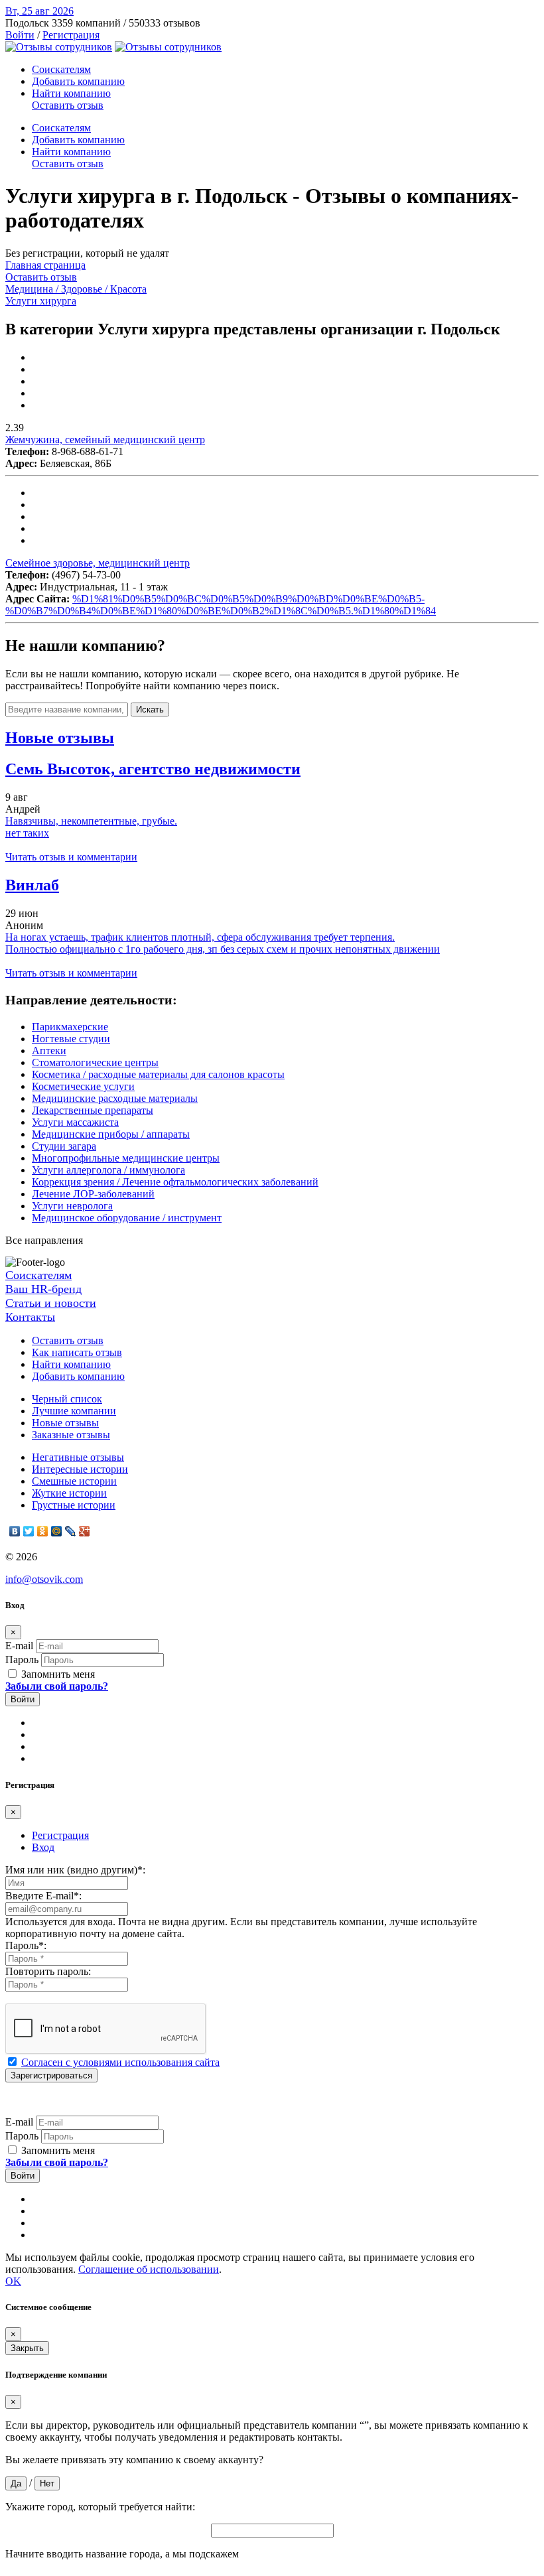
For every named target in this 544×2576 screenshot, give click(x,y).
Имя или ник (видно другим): (75, 1870)
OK (13, 2281)
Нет (47, 2483)
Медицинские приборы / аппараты (111, 1134)
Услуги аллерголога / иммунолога (108, 1170)
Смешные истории (74, 1481)
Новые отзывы (65, 1423)
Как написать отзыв (77, 1352)
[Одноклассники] (43, 1531)
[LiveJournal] (71, 1531)
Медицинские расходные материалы (115, 1098)
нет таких (27, 833)
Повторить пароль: (48, 1971)
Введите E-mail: (43, 1896)
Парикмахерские (70, 1027)
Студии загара (64, 1146)
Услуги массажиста (75, 1122)
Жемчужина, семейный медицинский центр (105, 440)
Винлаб (32, 885)
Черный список (67, 1399)
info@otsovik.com (44, 1579)
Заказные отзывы (71, 1435)
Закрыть (27, 2348)
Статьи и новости (51, 1303)
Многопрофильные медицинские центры (126, 1158)
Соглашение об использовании (149, 2269)
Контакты (30, 1317)
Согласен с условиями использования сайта (120, 2062)
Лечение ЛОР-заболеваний (93, 1194)
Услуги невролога (72, 1206)
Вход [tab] (43, 1847)
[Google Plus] (85, 1531)
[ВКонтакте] (15, 1531)
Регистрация (71, 35)
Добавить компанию (78, 81)
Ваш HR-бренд (43, 1289)
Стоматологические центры (95, 1062)
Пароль (22, 1660)
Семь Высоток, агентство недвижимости (153, 769)
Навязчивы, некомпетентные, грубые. (91, 821)
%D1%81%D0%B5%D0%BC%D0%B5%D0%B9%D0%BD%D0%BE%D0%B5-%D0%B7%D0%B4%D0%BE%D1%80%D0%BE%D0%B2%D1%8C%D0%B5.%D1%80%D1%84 (221, 605)
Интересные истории (80, 1469)
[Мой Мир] (57, 1531)
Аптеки (49, 1051)
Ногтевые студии (71, 1039)
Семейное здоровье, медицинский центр (98, 563)
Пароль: (26, 1945)
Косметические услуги (83, 1086)
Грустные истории (74, 1505)
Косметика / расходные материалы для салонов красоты (158, 1074)
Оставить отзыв (68, 105)
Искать (150, 710)
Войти (20, 35)
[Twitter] (29, 1531)
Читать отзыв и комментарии (71, 857)
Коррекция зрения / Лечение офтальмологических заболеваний (175, 1182)
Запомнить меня (57, 1674)
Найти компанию (71, 93)
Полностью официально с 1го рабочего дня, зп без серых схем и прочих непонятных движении (223, 949)
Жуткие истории (69, 1493)
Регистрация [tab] (60, 1835)
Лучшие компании (74, 1411)
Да (16, 2483)
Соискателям (61, 69)
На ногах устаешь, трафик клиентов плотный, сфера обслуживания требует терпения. (200, 937)
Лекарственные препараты (93, 1110)
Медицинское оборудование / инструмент (127, 1218)
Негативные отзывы (78, 1457)
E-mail (19, 1646)
